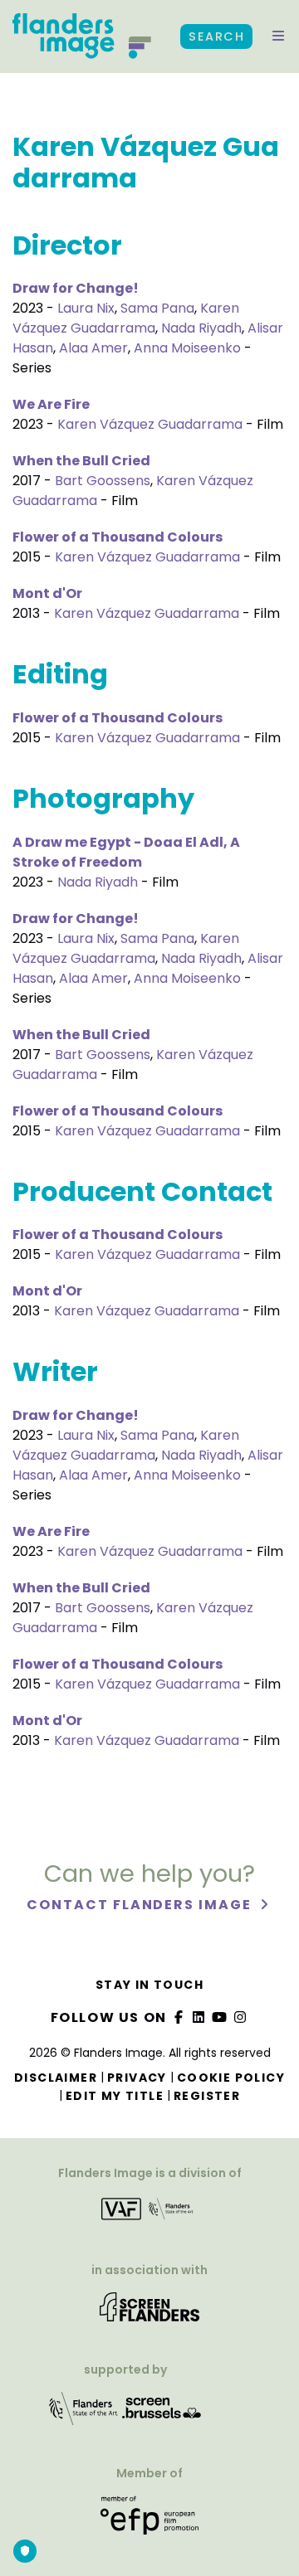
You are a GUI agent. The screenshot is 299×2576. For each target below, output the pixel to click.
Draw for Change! (76, 288)
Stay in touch (149, 1985)
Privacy (137, 2078)
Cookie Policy (231, 2078)
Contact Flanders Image (141, 1905)
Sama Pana (157, 308)
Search (216, 36)
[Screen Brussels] (162, 2414)
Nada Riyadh (201, 328)
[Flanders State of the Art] (84, 2414)
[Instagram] (240, 2017)
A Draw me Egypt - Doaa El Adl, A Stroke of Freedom (126, 852)
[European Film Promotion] (149, 2522)
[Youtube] (220, 2017)
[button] (278, 36)
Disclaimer (56, 2078)
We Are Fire (51, 404)
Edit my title (115, 2096)
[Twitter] (199, 2017)
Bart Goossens (103, 481)
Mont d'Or (47, 593)
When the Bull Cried (81, 461)
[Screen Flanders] (149, 2313)
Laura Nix (86, 308)
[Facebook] (179, 2017)
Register (207, 2096)
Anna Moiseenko (187, 348)
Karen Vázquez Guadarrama (126, 318)
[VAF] (149, 2214)
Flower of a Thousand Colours (118, 537)
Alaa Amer (93, 348)
